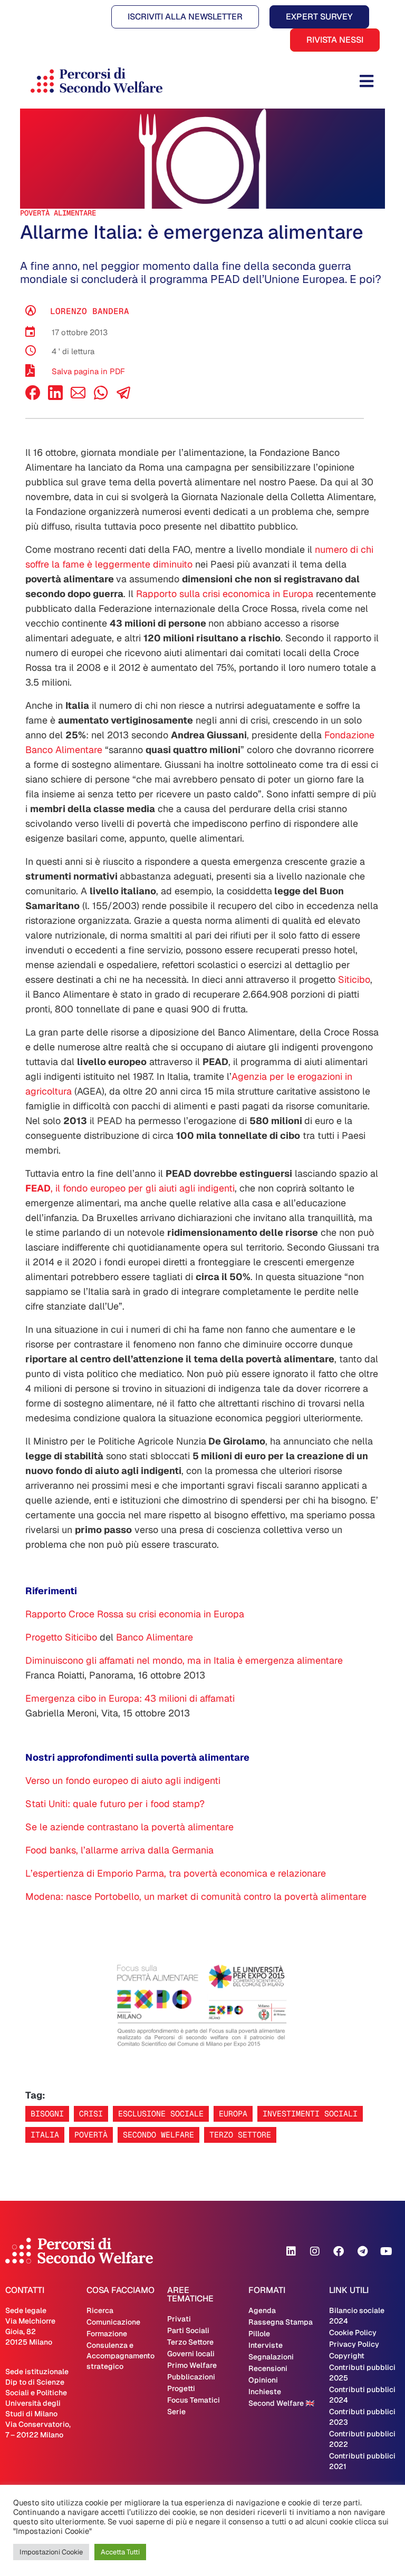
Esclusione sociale (161, 2114)
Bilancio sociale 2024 (357, 2316)
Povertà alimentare (58, 213)
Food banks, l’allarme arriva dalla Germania (119, 1850)
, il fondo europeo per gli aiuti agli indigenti (130, 1188)
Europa (233, 2114)
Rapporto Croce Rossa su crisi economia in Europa (135, 1614)
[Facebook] (33, 397)
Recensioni (268, 2368)
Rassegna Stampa (281, 2322)
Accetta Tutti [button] (120, 2552)
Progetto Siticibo (61, 1637)
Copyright (347, 2356)
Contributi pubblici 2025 (362, 2373)
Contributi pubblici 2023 (362, 2417)
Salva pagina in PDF (88, 371)
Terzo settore (240, 2135)
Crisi (91, 2114)
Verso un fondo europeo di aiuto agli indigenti (123, 1780)
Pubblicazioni (191, 2377)
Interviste (266, 2345)
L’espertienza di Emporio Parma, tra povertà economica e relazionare (176, 1873)
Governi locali (191, 2354)
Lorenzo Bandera (90, 311)
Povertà (91, 2135)
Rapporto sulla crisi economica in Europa (225, 594)
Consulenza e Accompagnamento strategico (120, 2356)
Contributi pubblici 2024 (362, 2395)
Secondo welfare (158, 2135)
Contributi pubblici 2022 (362, 2439)
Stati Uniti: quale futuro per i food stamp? (115, 1804)
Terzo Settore (190, 2342)
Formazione (107, 2334)
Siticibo (354, 979)
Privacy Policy (354, 2344)
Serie (176, 2412)
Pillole (259, 2334)
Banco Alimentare (155, 1637)
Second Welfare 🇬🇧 (281, 2403)
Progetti (181, 2388)
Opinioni (263, 2380)
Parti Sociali (188, 2330)
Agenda (262, 2310)
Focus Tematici (194, 2400)
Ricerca (100, 2310)
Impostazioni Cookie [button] (51, 2552)
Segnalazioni (271, 2357)
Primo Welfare (192, 2365)
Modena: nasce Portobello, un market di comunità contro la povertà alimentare (197, 1896)
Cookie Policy (353, 2333)
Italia (45, 2135)
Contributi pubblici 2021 (362, 2461)
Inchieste (265, 2392)
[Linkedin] (291, 2251)
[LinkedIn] (55, 397)
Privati (179, 2319)
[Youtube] (386, 2251)
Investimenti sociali (310, 2114)
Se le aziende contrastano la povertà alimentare (129, 1827)
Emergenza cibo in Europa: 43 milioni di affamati (130, 1698)
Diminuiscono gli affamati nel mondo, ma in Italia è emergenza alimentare (184, 1660)
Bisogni (47, 2114)
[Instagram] (315, 2251)
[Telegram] (362, 2251)
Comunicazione (113, 2322)
